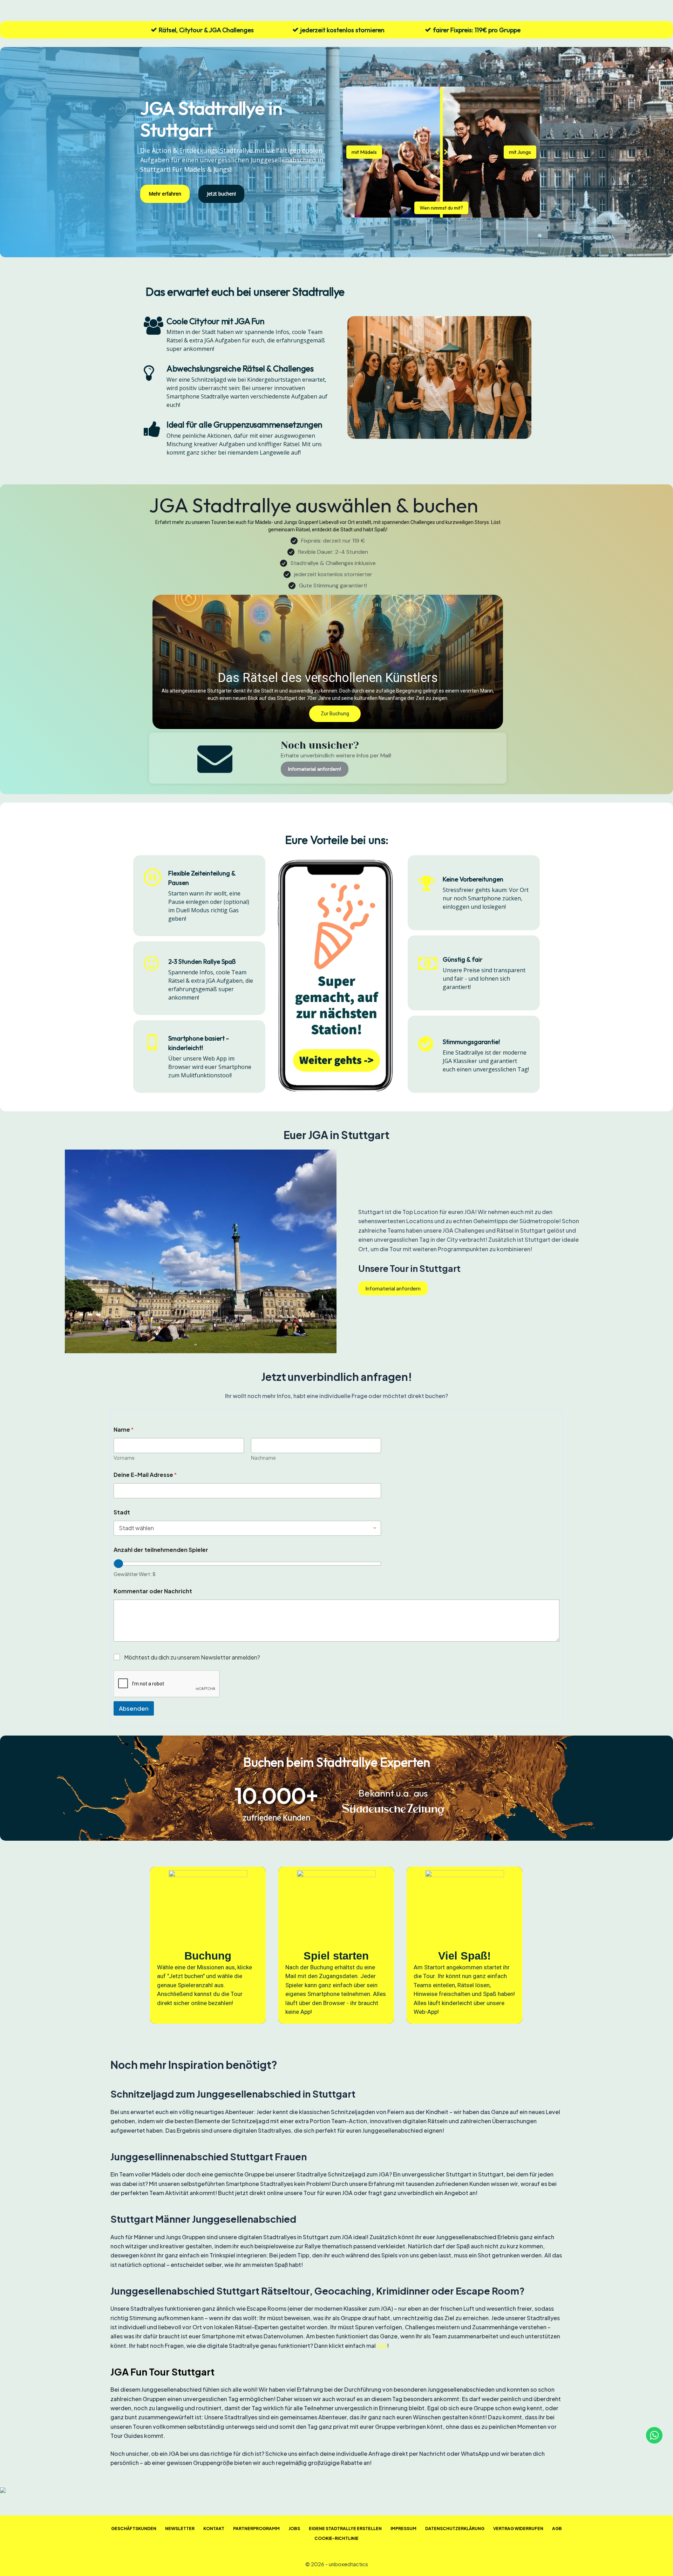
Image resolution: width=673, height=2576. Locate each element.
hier (382, 2346)
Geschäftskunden (134, 2529)
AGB (557, 2529)
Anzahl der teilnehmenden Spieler (161, 1550)
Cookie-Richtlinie (336, 2538)
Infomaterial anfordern (393, 1288)
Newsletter (180, 2529)
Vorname (124, 1458)
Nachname (263, 1458)
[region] (336, 1945)
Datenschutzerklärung (455, 2529)
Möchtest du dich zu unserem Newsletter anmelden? (192, 1657)
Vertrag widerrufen (518, 2529)
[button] (328, 662)
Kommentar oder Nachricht (153, 1591)
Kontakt (214, 2529)
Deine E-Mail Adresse (145, 1475)
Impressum (403, 2529)
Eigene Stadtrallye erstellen (345, 2529)
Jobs (294, 2529)
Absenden (134, 1708)
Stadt (122, 1512)
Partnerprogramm (256, 2529)
